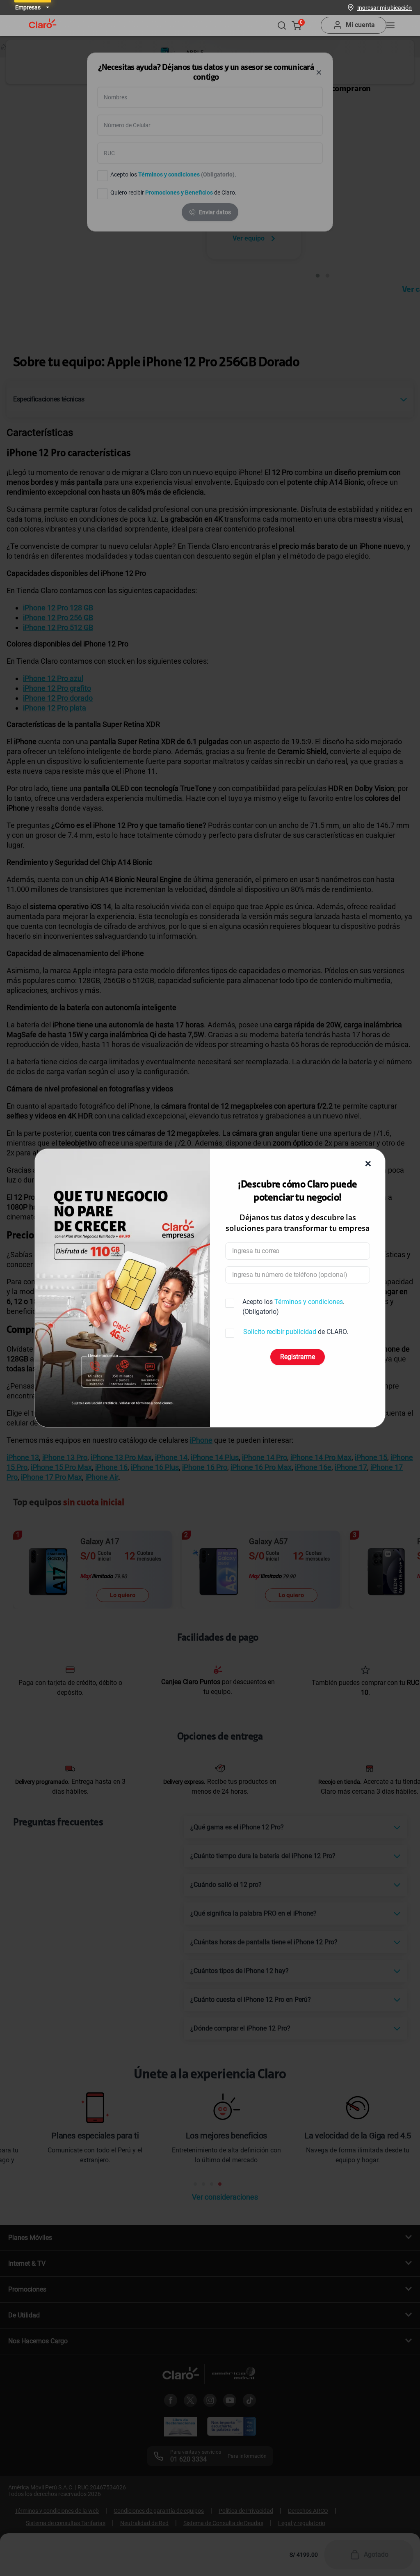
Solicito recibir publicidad (280, 1332)
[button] (385, 7)
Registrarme (298, 1357)
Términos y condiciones (309, 1302)
